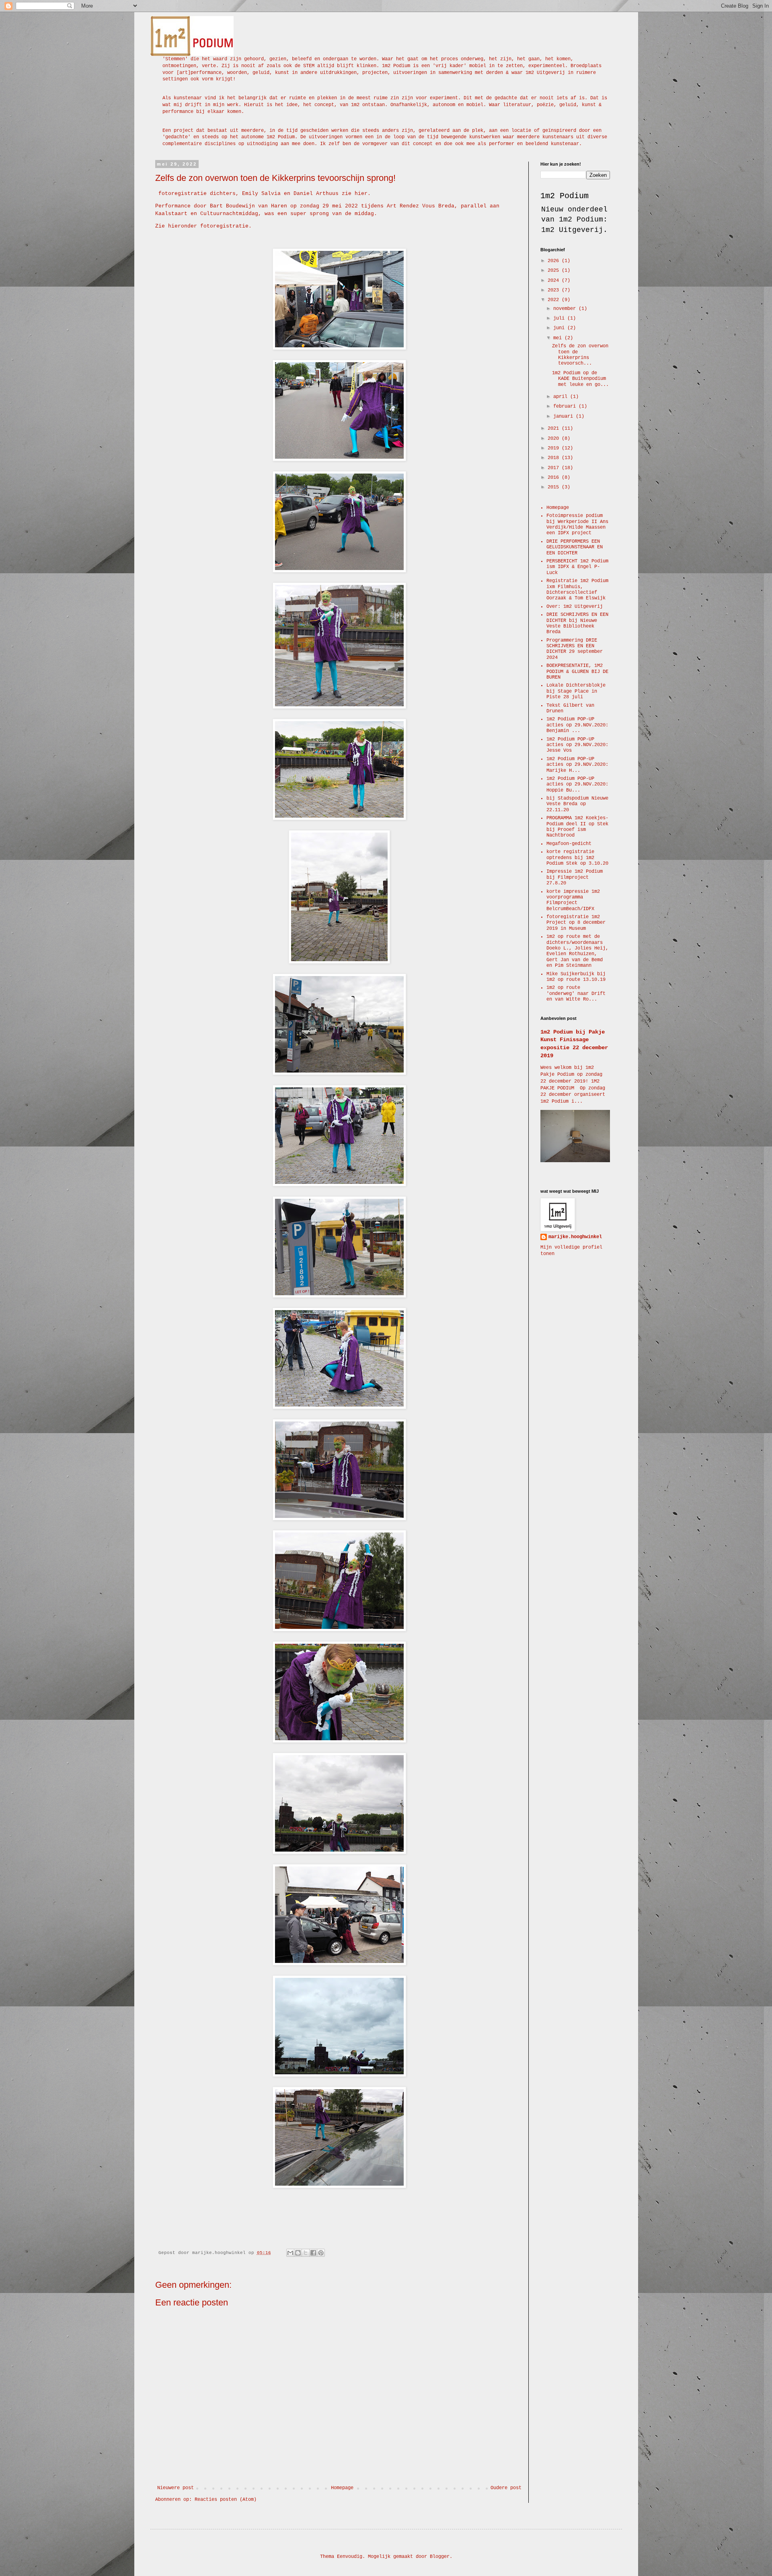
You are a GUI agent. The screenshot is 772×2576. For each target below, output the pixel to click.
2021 (555, 429)
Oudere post (506, 2488)
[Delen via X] (306, 2253)
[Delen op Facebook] (313, 2253)
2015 (555, 487)
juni (560, 328)
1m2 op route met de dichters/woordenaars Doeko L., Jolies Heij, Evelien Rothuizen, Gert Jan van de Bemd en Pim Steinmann (577, 951)
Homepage (342, 2488)
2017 (555, 468)
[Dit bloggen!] (298, 2253)
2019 (555, 448)
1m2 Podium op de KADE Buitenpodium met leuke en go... (580, 379)
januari (565, 416)
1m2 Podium (565, 196)
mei (559, 338)
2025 (555, 271)
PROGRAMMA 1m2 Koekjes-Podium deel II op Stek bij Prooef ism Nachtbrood (577, 827)
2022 (555, 300)
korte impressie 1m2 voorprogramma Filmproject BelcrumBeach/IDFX (573, 900)
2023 (555, 290)
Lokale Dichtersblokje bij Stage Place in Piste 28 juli (576, 691)
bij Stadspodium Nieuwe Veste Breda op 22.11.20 (577, 804)
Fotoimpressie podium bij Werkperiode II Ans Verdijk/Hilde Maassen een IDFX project (577, 524)
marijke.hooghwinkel (575, 1237)
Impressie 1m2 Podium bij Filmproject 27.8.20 (575, 877)
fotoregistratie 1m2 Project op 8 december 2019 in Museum (576, 923)
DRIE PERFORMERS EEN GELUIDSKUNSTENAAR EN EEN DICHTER (575, 547)
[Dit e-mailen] (290, 2253)
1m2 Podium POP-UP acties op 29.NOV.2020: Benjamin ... (577, 725)
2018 (555, 458)
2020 (555, 439)
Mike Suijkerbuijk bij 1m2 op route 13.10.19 (576, 977)
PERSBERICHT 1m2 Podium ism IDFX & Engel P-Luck (577, 567)
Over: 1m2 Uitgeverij (575, 607)
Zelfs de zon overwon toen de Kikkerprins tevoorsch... (580, 355)
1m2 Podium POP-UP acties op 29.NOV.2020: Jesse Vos (577, 745)
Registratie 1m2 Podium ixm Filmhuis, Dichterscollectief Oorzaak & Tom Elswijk (577, 590)
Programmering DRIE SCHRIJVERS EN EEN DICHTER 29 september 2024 (575, 649)
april (562, 397)
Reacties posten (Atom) (226, 2500)
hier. (363, 194)
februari (566, 406)
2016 (555, 478)
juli (560, 318)
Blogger (440, 2557)
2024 (555, 281)
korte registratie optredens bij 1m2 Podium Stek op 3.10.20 (577, 858)
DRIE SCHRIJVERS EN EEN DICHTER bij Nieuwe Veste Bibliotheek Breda (577, 623)
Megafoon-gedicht (569, 844)
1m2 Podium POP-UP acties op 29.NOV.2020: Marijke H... (577, 765)
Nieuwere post (176, 2488)
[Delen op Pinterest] (321, 2253)
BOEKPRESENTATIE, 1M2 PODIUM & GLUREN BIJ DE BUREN (577, 672)
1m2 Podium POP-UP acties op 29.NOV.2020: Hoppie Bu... (577, 784)
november (566, 309)
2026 (555, 261)
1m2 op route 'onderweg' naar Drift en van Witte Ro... (576, 994)
